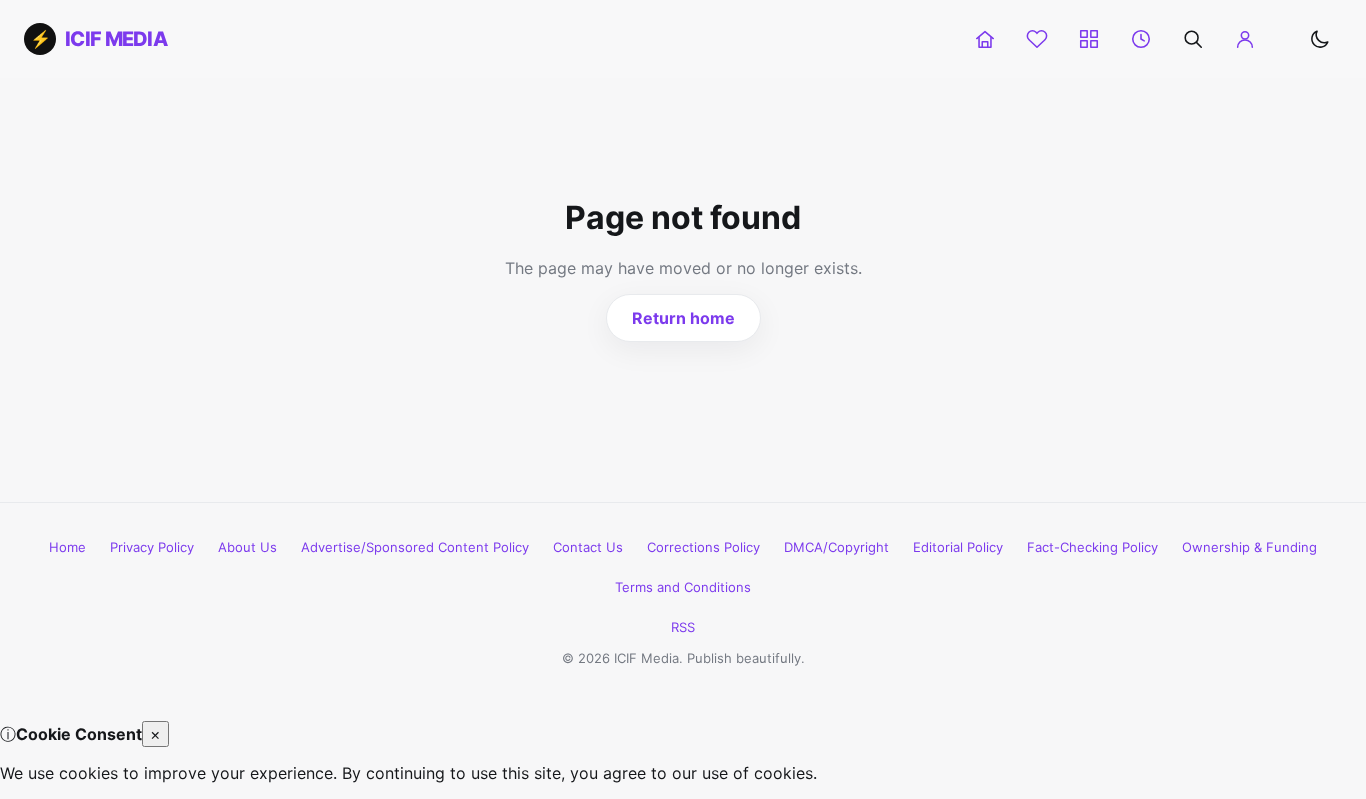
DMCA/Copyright (836, 547)
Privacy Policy (152, 547)
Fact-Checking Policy (1092, 547)
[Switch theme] (1320, 39)
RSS (683, 627)
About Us (247, 547)
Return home (683, 318)
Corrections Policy (703, 547)
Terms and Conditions (683, 587)
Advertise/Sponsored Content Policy (415, 547)
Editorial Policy (958, 547)
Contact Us (588, 547)
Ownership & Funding (1249, 547)
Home (67, 547)
